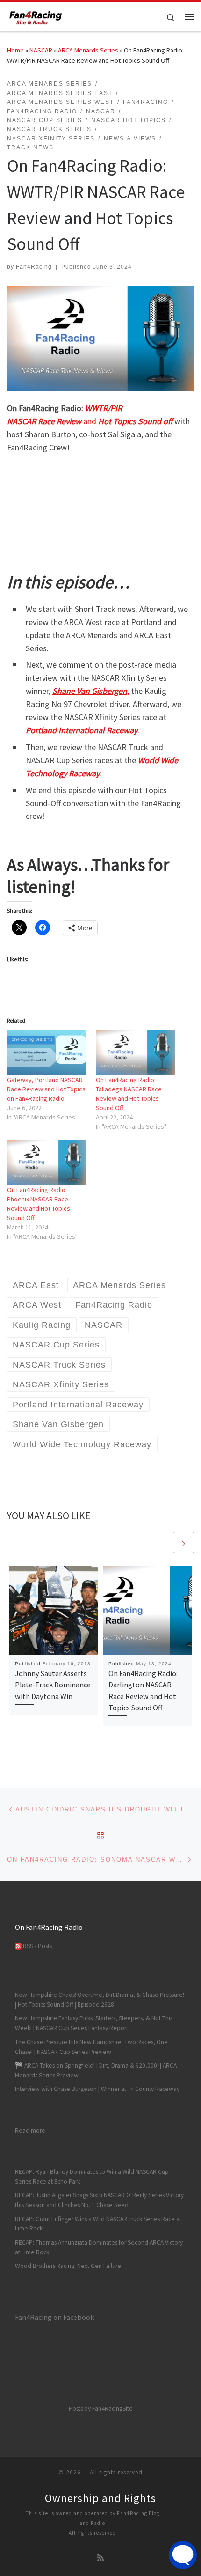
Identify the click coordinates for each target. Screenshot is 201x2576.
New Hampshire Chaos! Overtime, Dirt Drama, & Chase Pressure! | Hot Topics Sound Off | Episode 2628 (100, 2000)
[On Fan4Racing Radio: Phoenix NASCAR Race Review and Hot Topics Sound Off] (47, 1162)
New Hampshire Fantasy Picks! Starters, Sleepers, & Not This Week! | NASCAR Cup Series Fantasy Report (94, 2023)
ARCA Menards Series (88, 50)
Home (15, 50)
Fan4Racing (34, 267)
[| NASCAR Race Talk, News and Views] (36, 15)
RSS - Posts (37, 1946)
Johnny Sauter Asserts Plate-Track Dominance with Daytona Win (53, 1685)
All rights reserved (92, 2533)
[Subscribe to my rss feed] (100, 2558)
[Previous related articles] (161, 1542)
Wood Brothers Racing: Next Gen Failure (68, 2266)
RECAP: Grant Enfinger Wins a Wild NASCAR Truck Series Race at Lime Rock (98, 2224)
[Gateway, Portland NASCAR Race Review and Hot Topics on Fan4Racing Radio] (47, 1052)
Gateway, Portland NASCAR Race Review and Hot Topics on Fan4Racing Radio (46, 1089)
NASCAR (41, 50)
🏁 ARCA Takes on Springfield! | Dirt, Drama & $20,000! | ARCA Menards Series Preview (96, 2070)
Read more (30, 2130)
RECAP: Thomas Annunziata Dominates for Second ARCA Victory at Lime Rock (99, 2247)
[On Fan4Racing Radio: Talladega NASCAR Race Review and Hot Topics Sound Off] (136, 1052)
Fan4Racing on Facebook (54, 2317)
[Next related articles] (183, 1542)
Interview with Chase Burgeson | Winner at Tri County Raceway (97, 2089)
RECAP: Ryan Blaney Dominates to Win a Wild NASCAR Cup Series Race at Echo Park (92, 2177)
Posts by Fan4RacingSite (101, 2409)
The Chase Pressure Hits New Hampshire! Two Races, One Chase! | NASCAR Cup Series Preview (91, 2047)
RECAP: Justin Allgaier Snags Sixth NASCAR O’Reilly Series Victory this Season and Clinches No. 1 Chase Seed (99, 2200)
